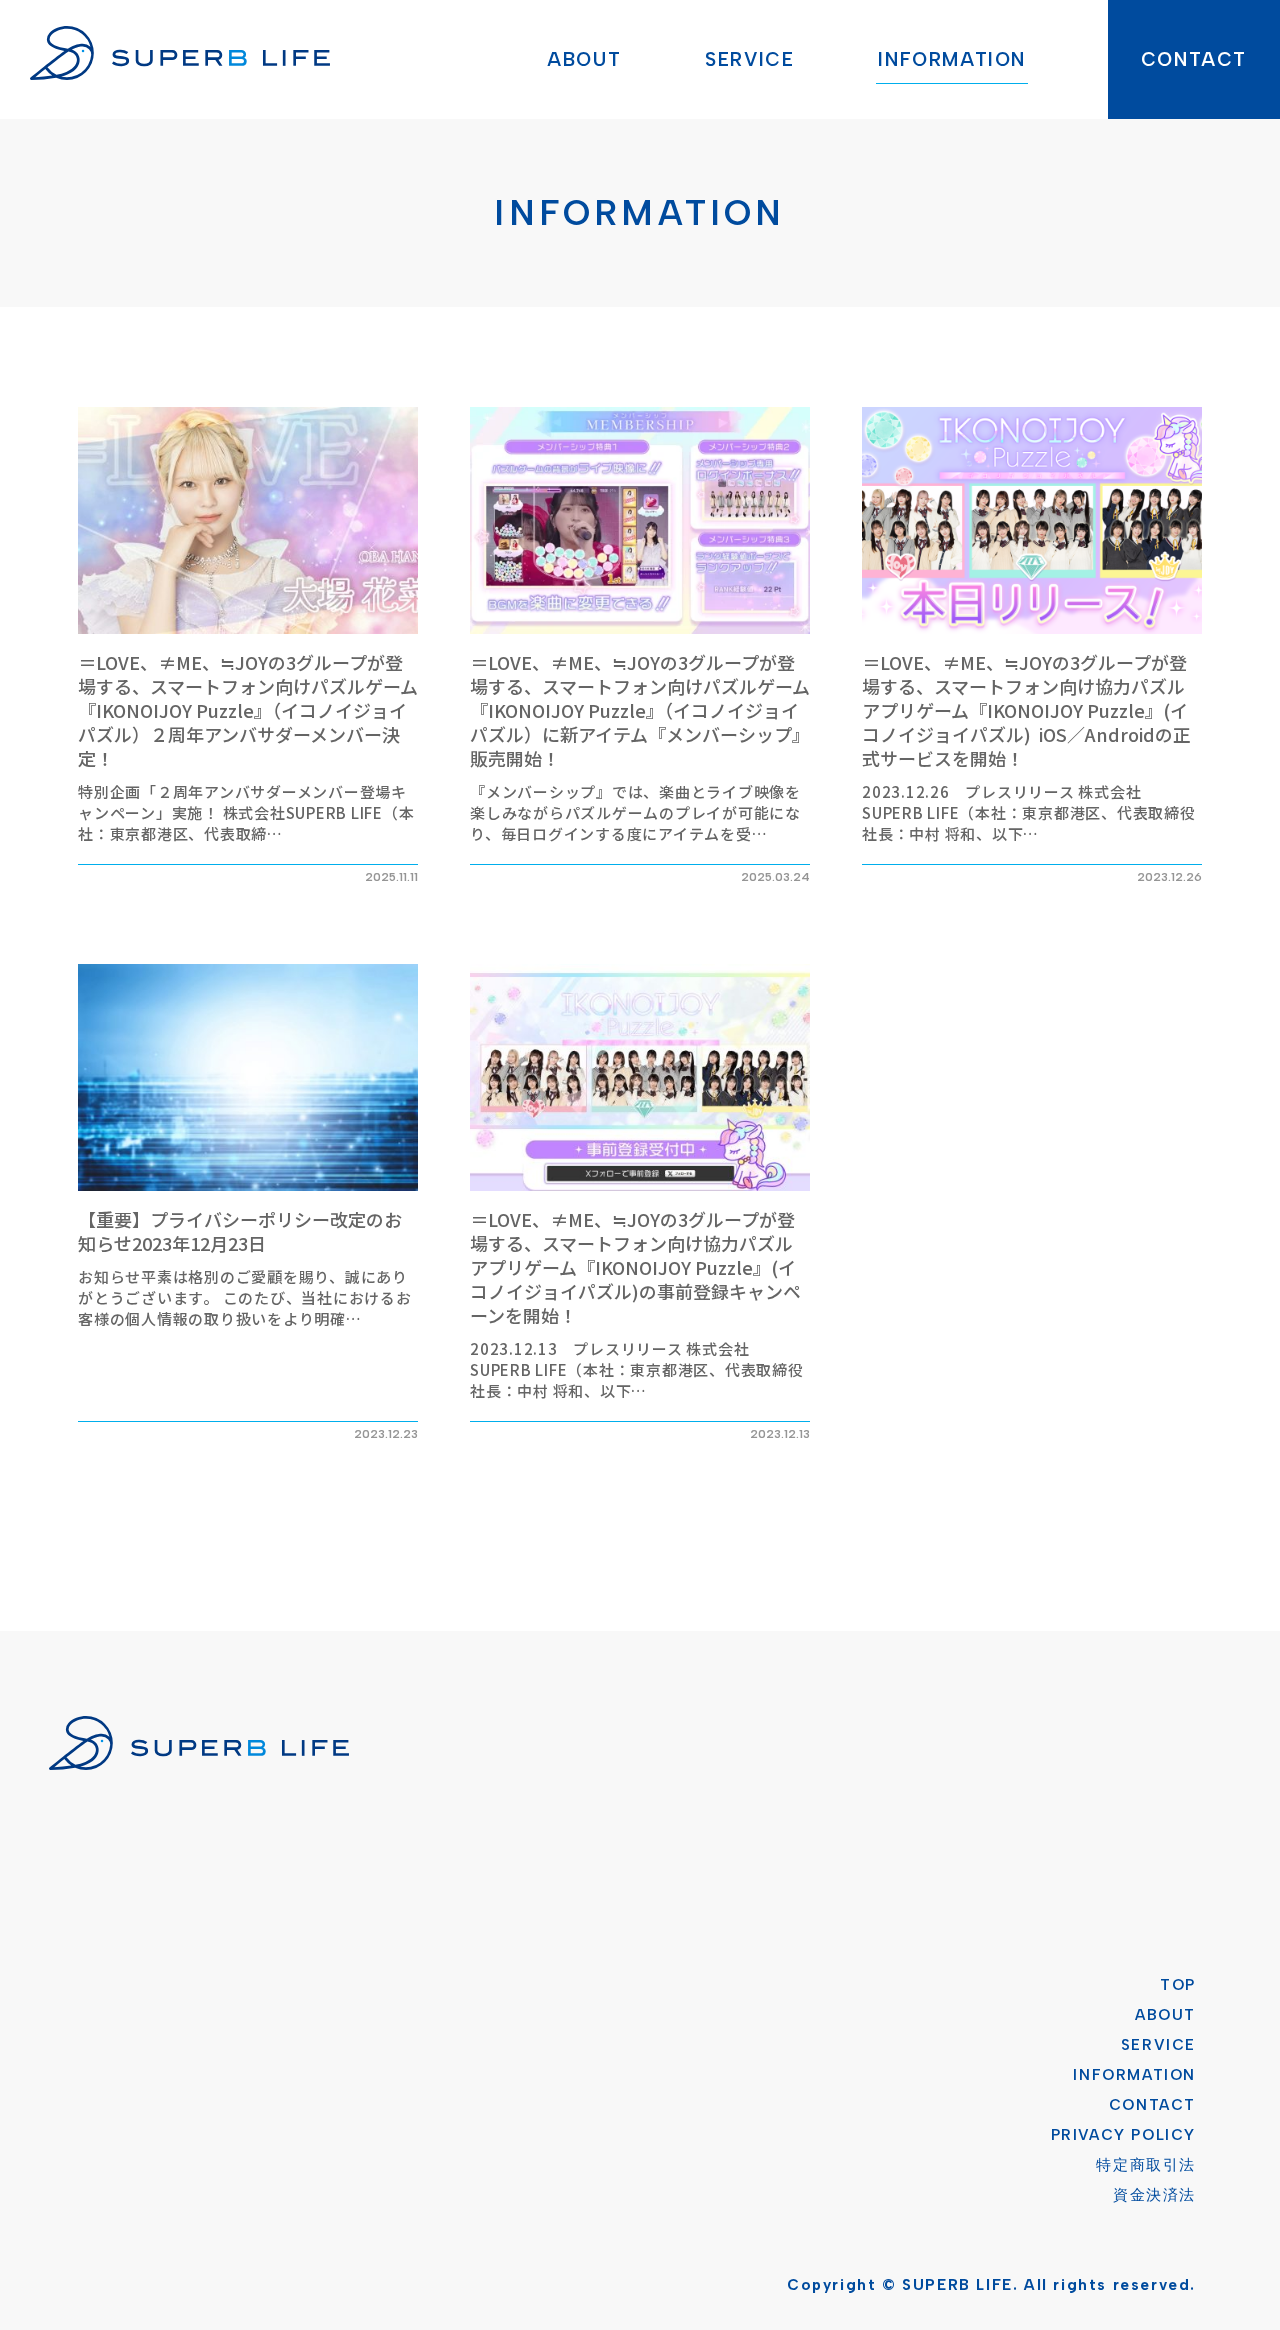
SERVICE (749, 60)
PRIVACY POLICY (1123, 2135)
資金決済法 (1154, 2195)
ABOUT (584, 60)
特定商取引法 (1146, 2165)
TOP (1178, 1985)
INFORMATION (952, 60)
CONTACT (1194, 59)
